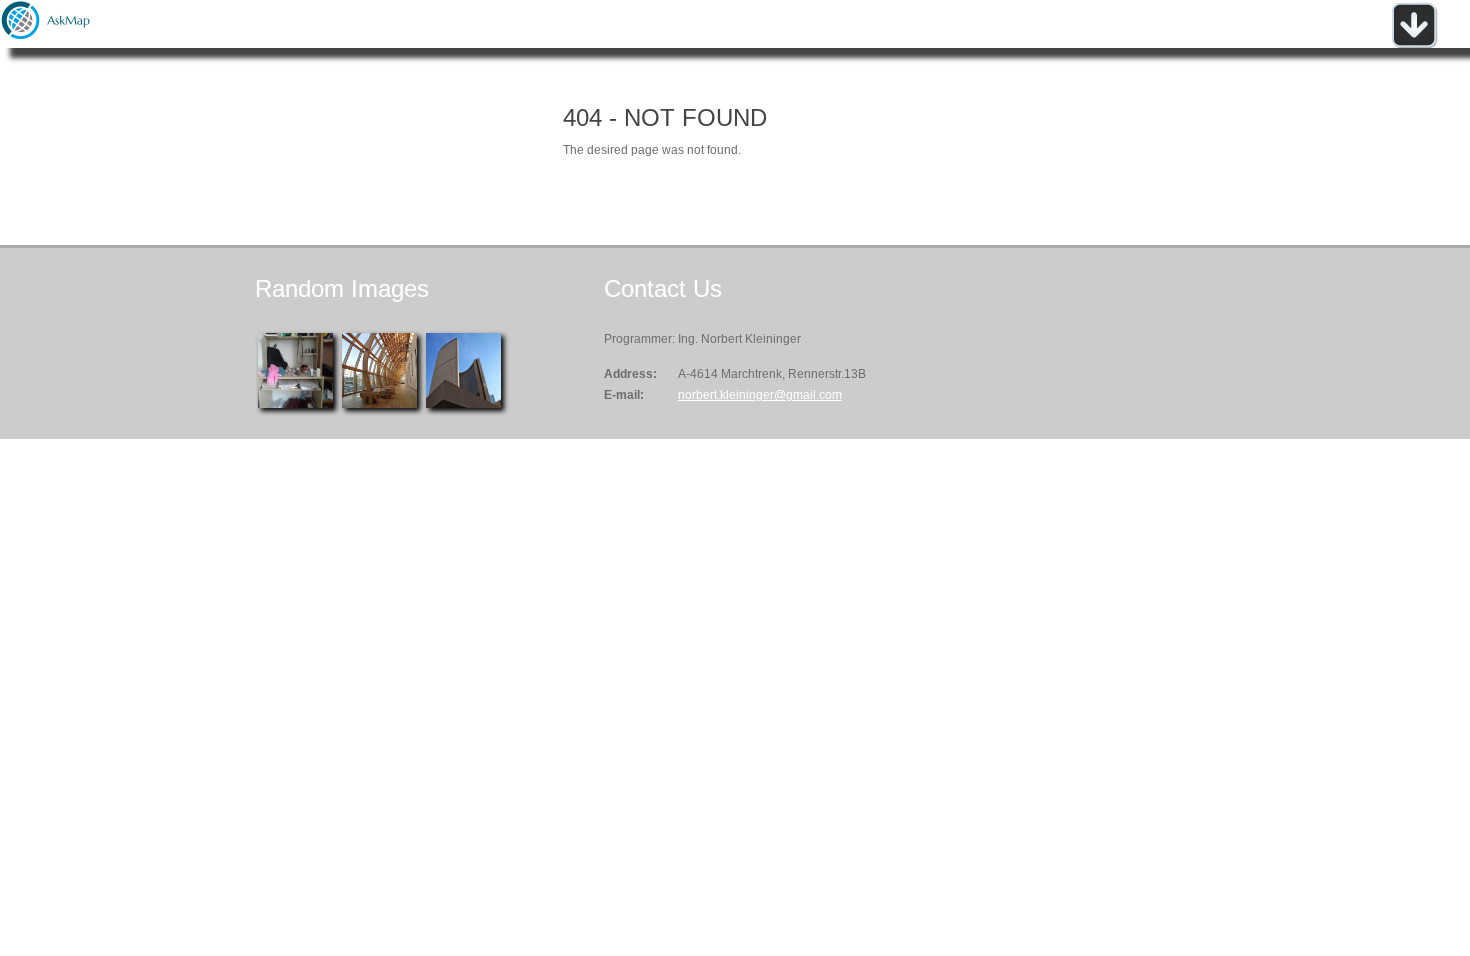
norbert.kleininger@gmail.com (760, 395)
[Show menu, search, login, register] (1414, 44)
